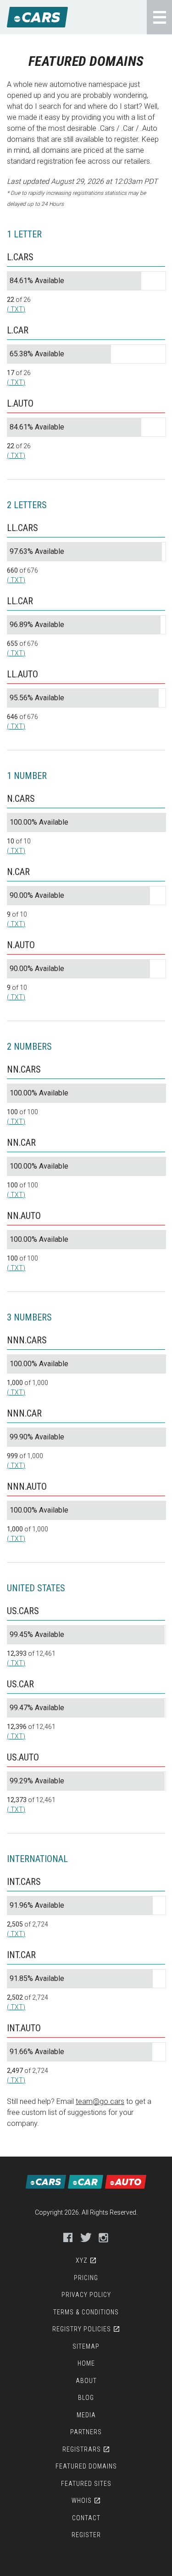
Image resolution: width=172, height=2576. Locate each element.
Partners (86, 2432)
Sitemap (86, 2346)
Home (86, 2363)
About (86, 2381)
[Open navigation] (159, 17)
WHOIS (82, 2501)
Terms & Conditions (86, 2312)
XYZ (82, 2260)
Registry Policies (82, 2329)
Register (86, 2535)
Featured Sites (86, 2484)
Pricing (86, 2278)
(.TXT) (16, 309)
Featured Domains (86, 2466)
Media (86, 2415)
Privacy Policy (86, 2295)
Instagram (104, 2238)
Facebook (68, 2238)
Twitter (86, 2238)
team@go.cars (100, 2101)
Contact (86, 2518)
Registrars (82, 2449)
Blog (86, 2398)
